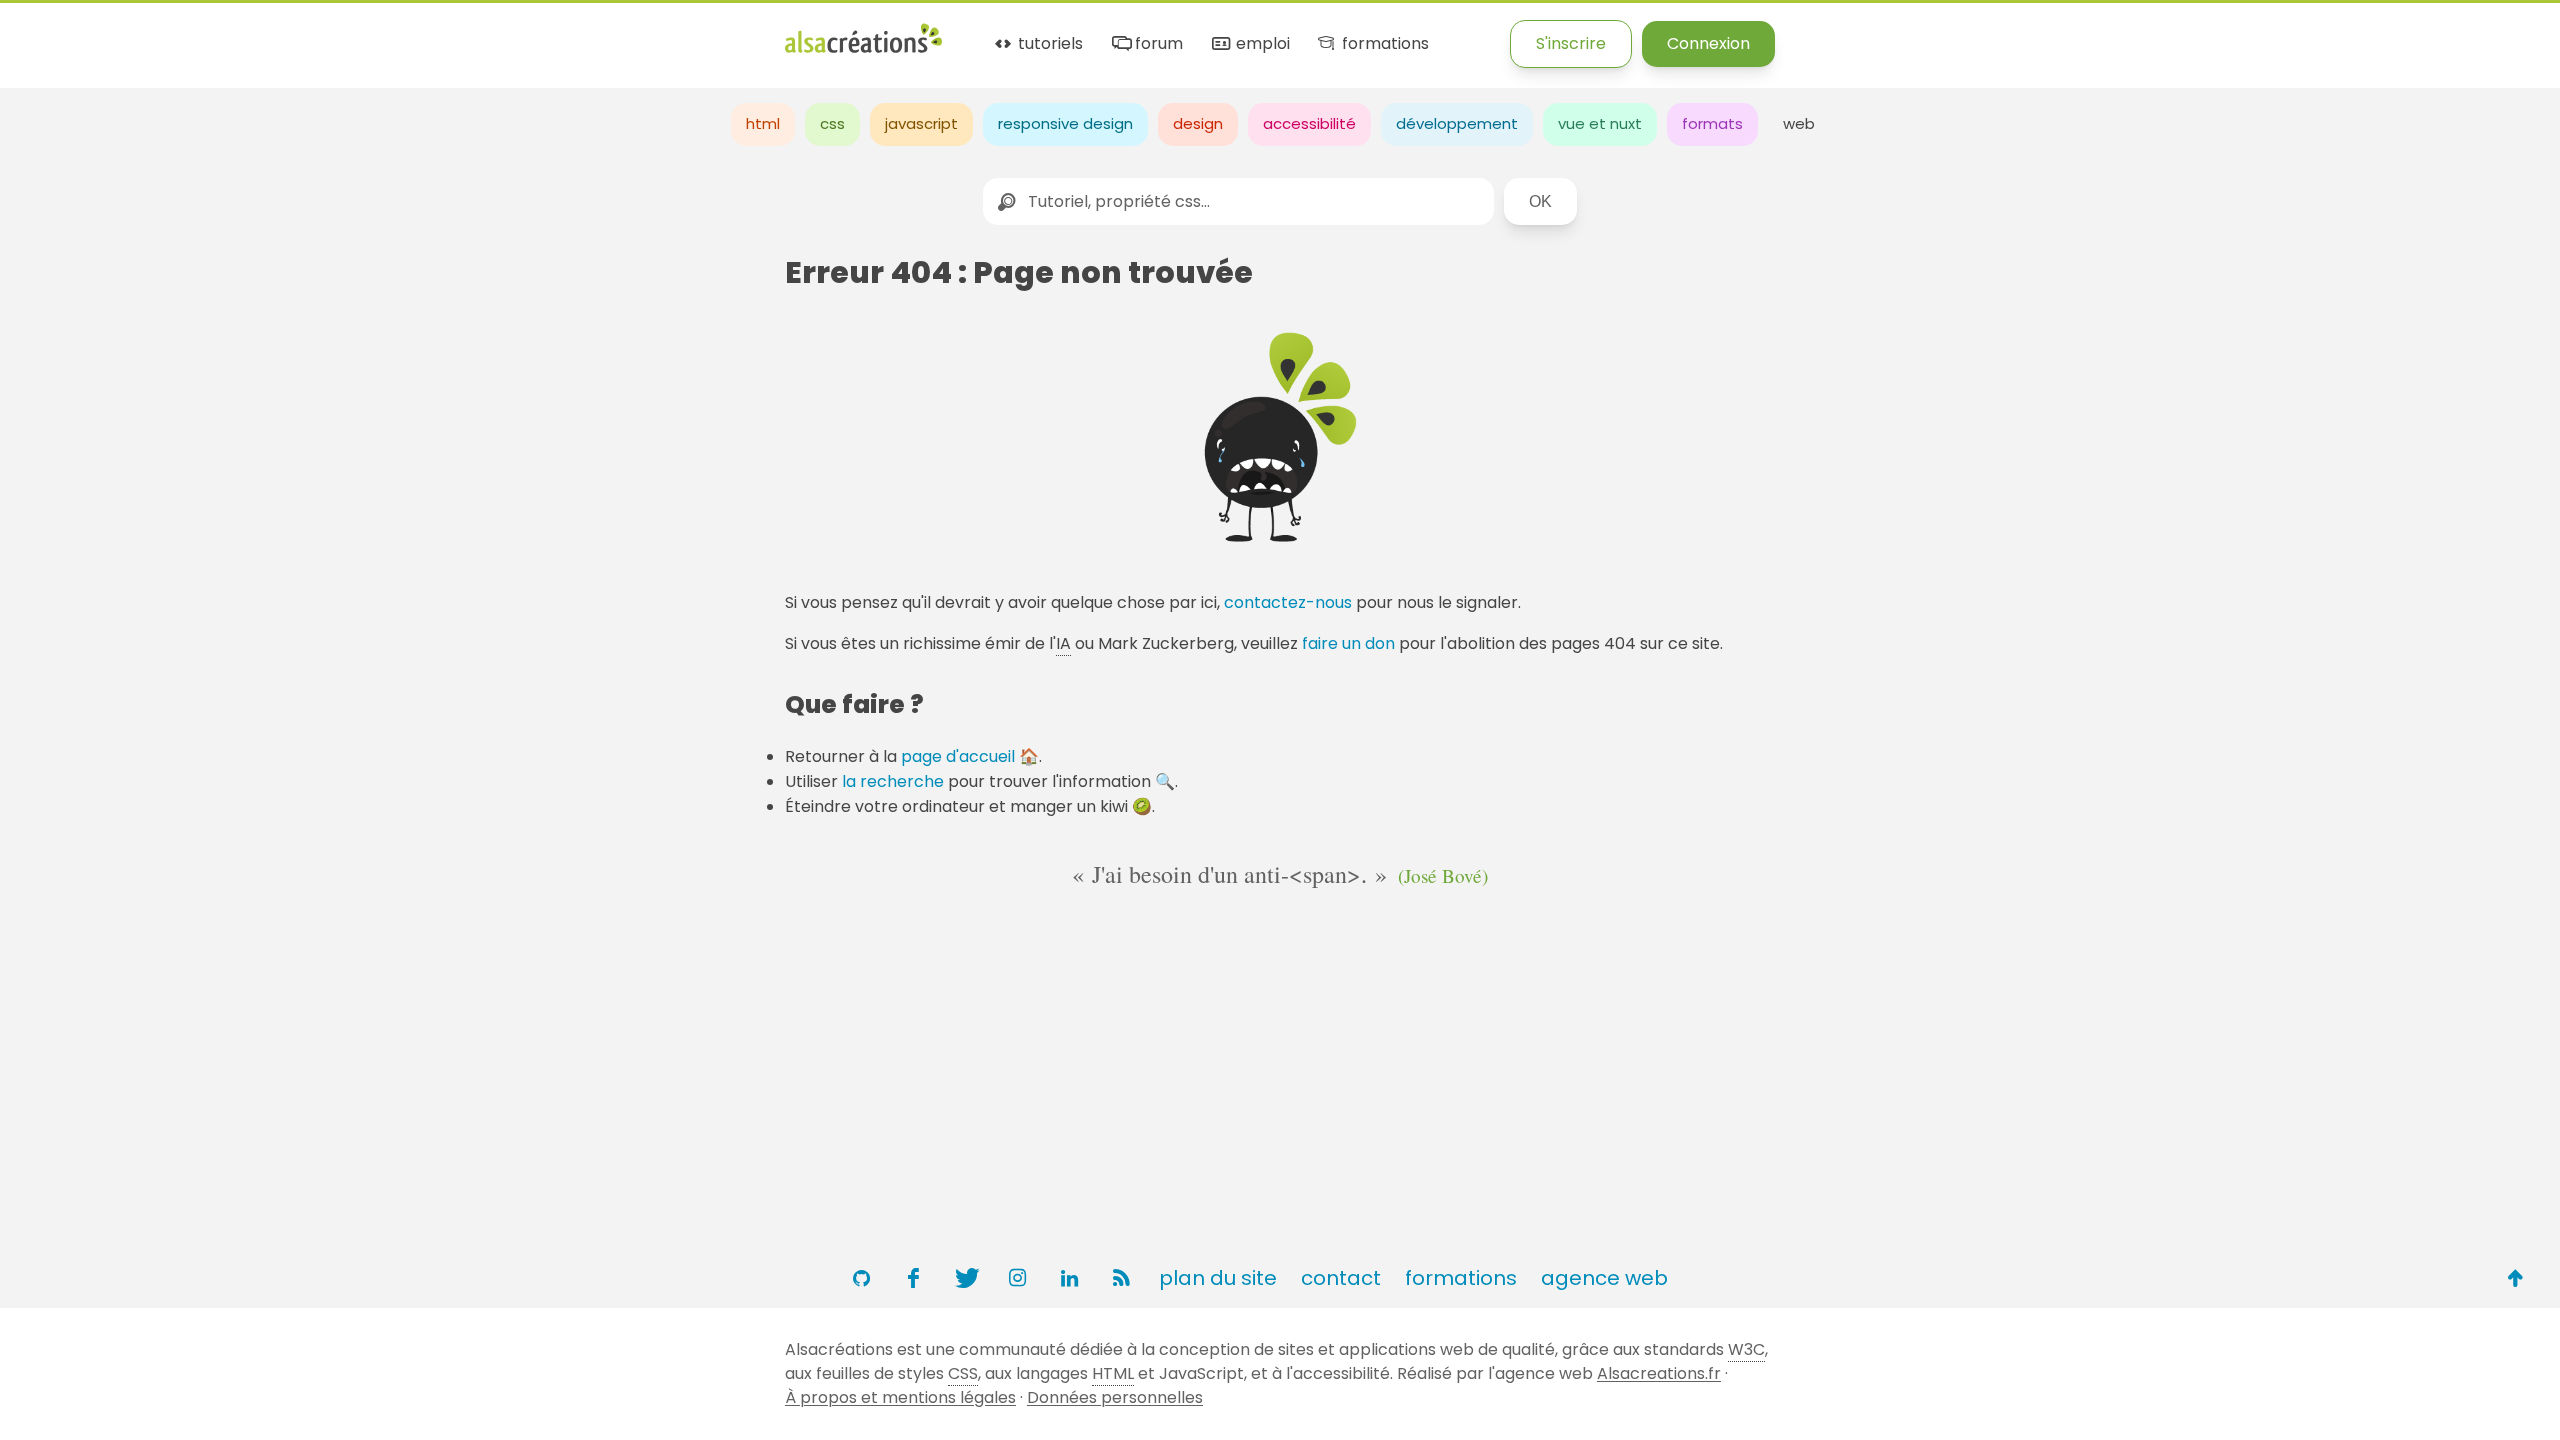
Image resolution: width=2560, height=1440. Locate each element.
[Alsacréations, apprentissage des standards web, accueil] (863, 50)
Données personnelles (1115, 1397)
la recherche (893, 781)
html (763, 123)
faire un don (1348, 643)
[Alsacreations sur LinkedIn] (1069, 1278)
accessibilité (1309, 123)
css (832, 123)
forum (1157, 44)
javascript (921, 123)
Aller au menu (54, 32)
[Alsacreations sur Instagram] (1017, 1278)
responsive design (1065, 123)
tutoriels (1048, 44)
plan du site (1218, 1278)
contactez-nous (1288, 602)
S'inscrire (1571, 43)
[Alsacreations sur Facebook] (913, 1278)
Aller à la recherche (363, 32)
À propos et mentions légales (900, 1397)
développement (1457, 123)
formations (1383, 44)
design (1198, 123)
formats (1712, 123)
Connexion (1708, 43)
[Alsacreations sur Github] (861, 1278)
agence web (1604, 1278)
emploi (1260, 44)
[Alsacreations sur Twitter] (965, 1278)
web (1799, 123)
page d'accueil (958, 756)
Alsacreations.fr (1659, 1373)
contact (1341, 1278)
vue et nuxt (1600, 123)
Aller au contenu (196, 32)
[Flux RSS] (1121, 1278)
